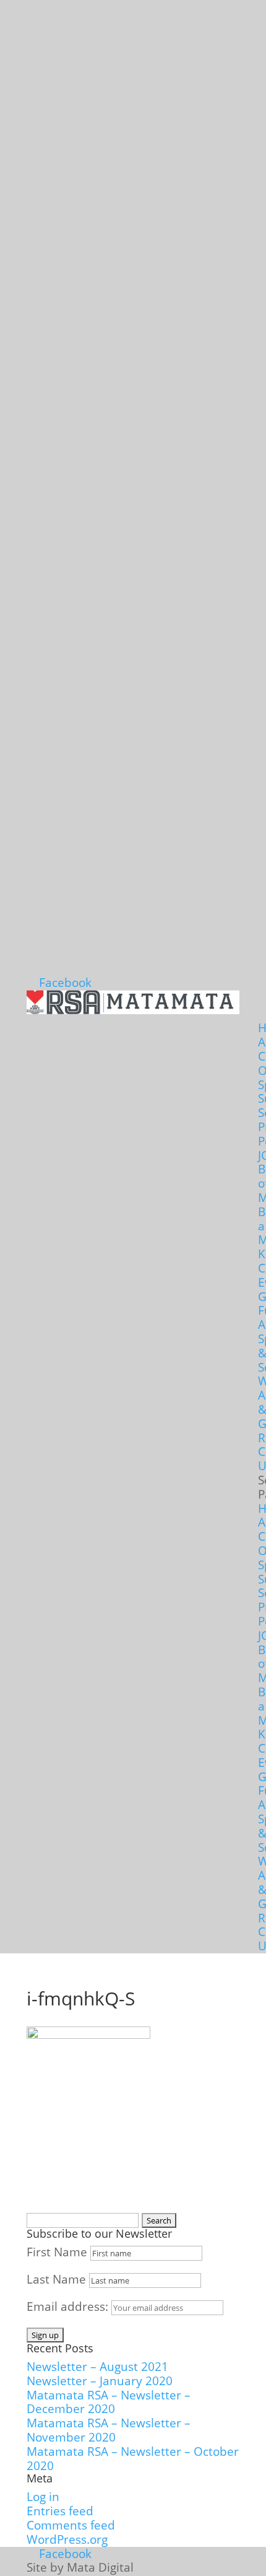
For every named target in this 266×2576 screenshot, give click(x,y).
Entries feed (60, 2511)
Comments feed (71, 2525)
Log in (43, 2497)
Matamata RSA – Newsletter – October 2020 (133, 2459)
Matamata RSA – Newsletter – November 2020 (109, 2430)
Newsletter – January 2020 (100, 2381)
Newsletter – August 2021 (97, 2367)
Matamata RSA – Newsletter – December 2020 (109, 2402)
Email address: (69, 2307)
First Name (57, 2252)
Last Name (56, 2279)
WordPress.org (67, 2539)
